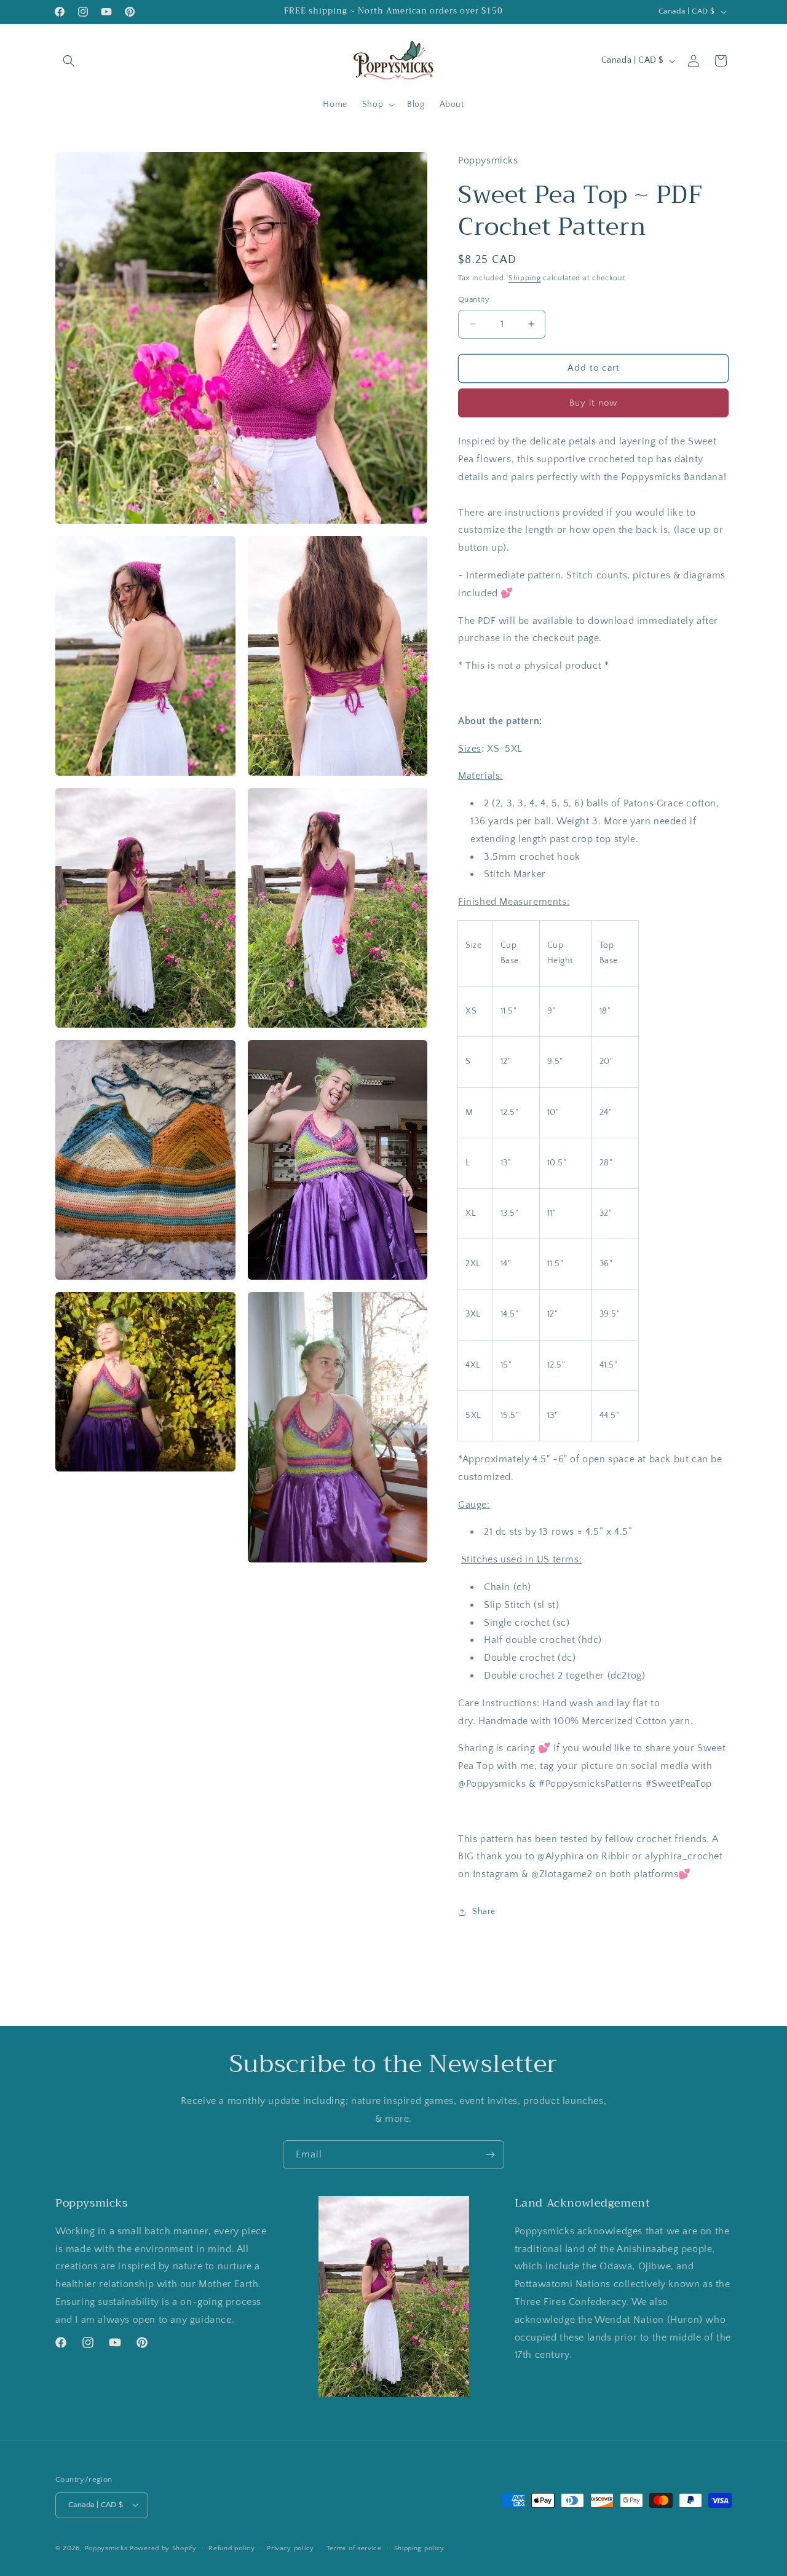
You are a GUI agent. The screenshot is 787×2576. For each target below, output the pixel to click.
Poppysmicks (106, 2548)
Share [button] (484, 1912)
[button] (69, 61)
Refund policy (231, 2548)
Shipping (525, 278)
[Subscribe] (490, 2155)
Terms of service (354, 2548)
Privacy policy (291, 2548)
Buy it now (593, 403)
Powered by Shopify (163, 2548)
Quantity (474, 299)
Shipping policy (420, 2548)
